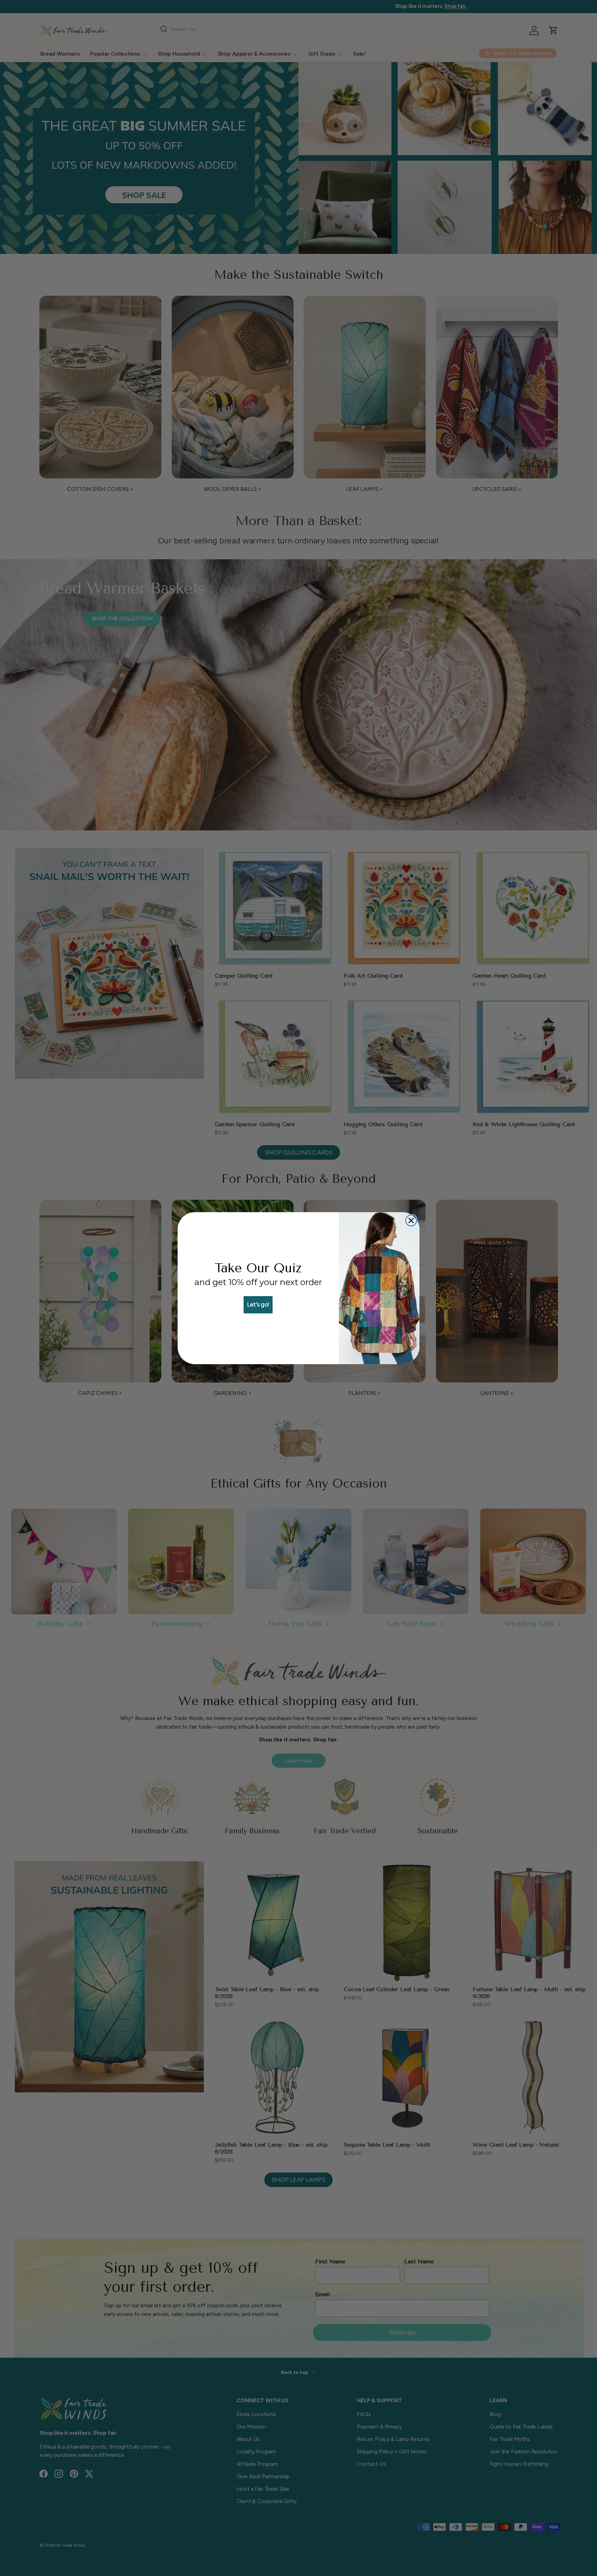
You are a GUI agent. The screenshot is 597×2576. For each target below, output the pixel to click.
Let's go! (258, 1305)
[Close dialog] (411, 1220)
